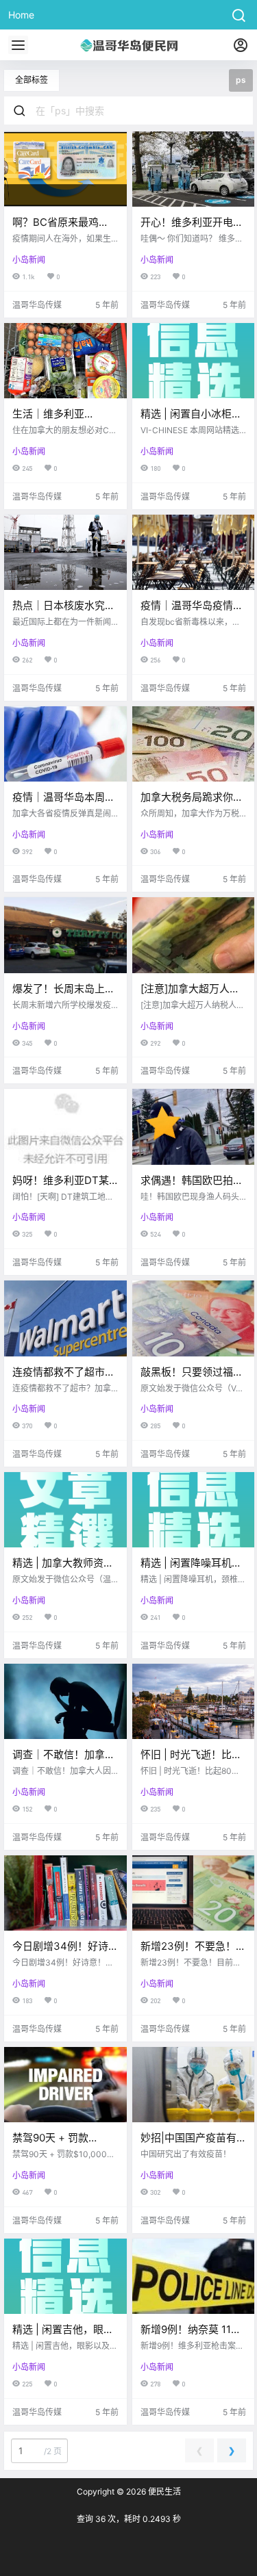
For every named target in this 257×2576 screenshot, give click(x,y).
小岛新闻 (29, 260)
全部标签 (32, 80)
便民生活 (163, 2491)
